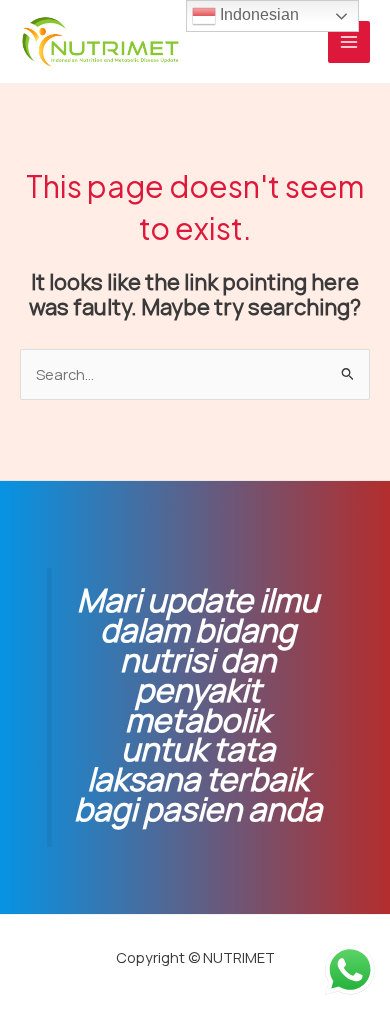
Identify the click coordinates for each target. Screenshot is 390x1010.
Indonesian (257, 14)
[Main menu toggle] (349, 42)
